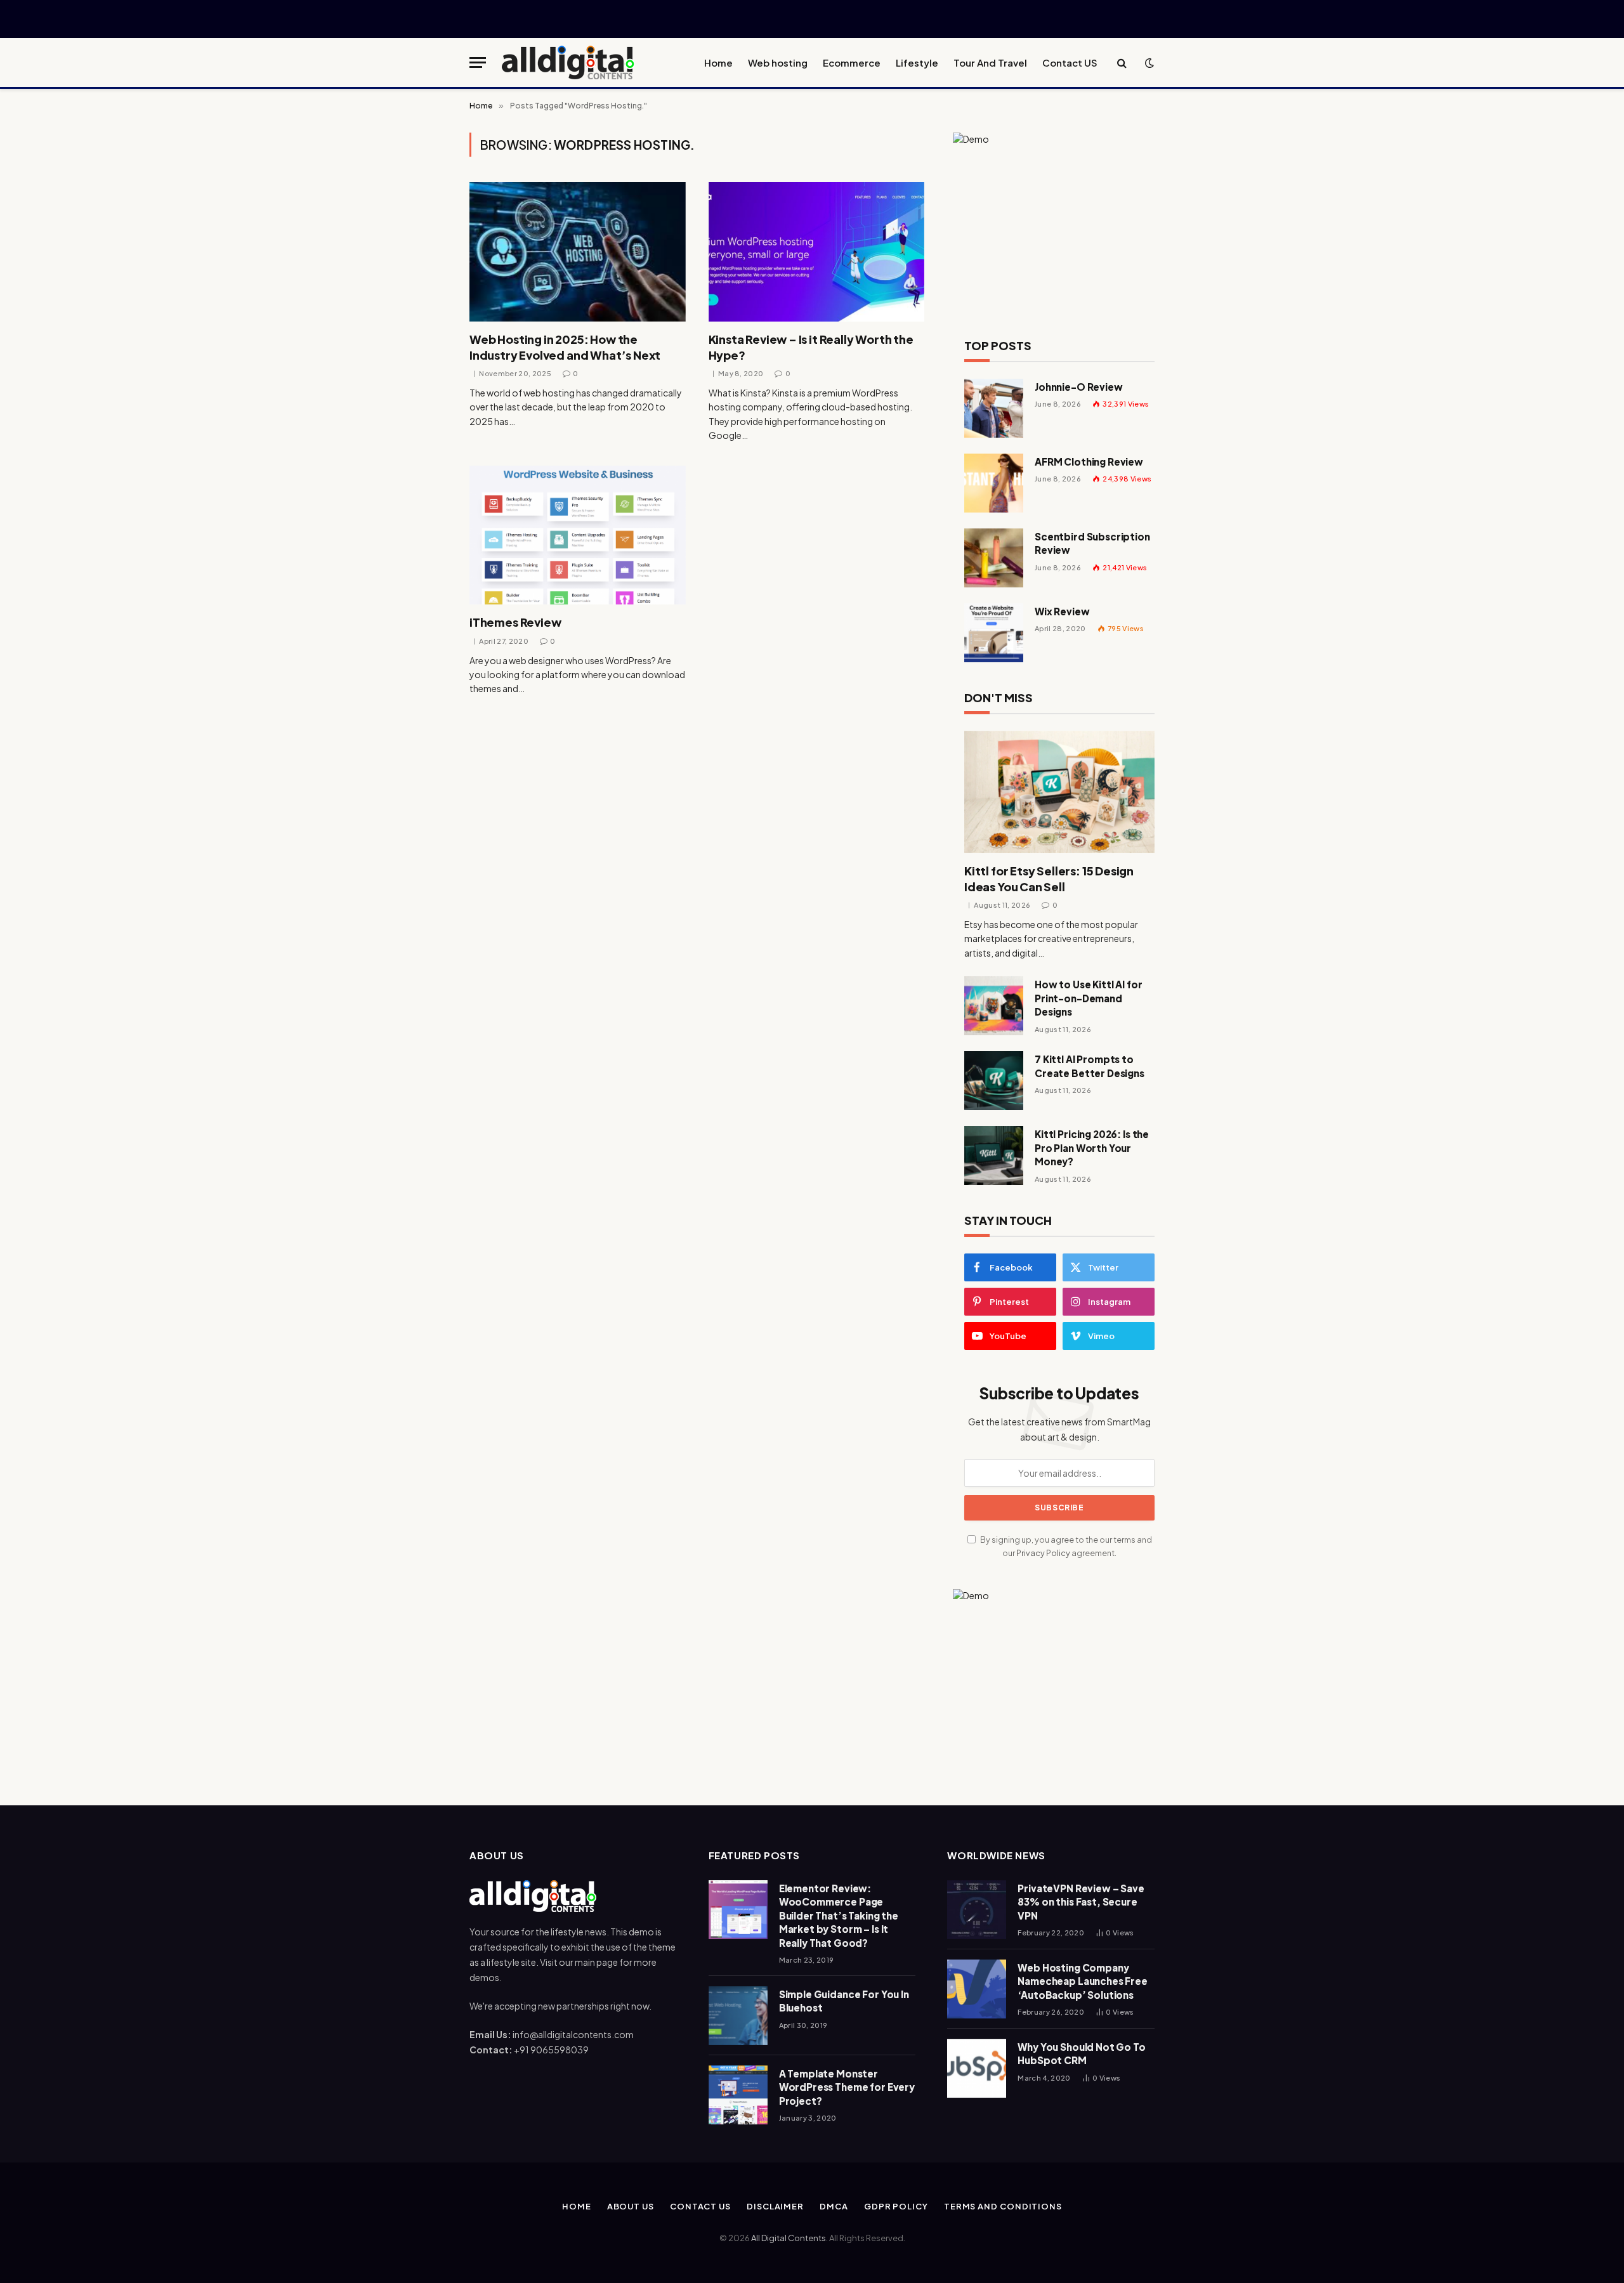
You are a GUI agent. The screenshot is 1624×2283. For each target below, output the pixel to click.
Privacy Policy (1043, 1553)
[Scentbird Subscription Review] (994, 558)
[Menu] (478, 62)
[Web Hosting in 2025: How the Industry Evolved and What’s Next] (578, 252)
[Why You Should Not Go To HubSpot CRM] (977, 2068)
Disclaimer (775, 2206)
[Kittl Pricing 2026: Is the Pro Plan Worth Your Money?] (994, 1155)
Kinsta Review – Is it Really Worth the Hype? (811, 347)
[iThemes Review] (578, 535)
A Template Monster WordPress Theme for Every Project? (847, 2087)
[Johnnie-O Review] (994, 408)
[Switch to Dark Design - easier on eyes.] (1148, 63)
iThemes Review (515, 622)
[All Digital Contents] (568, 62)
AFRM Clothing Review (1089, 461)
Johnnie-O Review (1079, 387)
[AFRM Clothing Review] (994, 483)
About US (631, 2206)
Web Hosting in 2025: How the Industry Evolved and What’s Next (565, 347)
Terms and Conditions (1003, 2206)
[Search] (1122, 62)
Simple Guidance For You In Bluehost (844, 2001)
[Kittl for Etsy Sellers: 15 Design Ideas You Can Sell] (1059, 792)
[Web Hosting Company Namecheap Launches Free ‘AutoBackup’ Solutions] (977, 1989)
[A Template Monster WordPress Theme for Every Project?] (738, 2095)
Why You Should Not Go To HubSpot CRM (1081, 2053)
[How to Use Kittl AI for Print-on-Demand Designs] (994, 1006)
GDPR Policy (896, 2206)
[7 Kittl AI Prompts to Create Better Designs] (994, 1081)
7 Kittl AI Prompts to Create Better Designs (1090, 1066)
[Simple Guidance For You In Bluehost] (738, 2016)
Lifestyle (917, 62)
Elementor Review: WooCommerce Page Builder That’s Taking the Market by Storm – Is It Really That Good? (839, 1915)
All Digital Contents (789, 2238)
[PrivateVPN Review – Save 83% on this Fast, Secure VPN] (977, 1910)
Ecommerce (852, 62)
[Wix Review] (994, 633)
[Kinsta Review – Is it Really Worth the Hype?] (817, 252)
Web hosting (778, 62)
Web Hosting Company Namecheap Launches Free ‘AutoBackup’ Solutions (1083, 1981)
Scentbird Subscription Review (1092, 543)
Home (718, 62)
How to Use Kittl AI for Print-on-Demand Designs (1089, 998)
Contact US (1070, 62)
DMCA (834, 2206)
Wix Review (1062, 611)
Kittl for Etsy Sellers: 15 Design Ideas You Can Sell (1049, 878)
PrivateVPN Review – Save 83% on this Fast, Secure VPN (1081, 1902)
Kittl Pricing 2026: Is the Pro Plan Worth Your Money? (1092, 1148)
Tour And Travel (990, 62)
